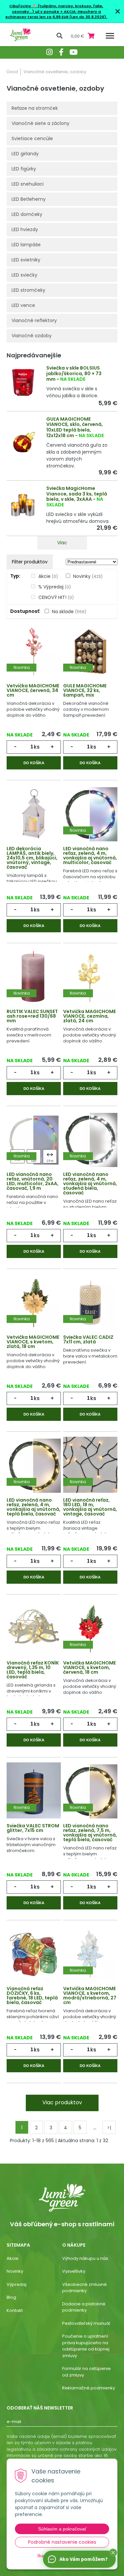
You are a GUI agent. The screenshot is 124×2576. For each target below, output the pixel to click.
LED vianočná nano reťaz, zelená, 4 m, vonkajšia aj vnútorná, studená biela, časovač (90, 1183)
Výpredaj (17, 2284)
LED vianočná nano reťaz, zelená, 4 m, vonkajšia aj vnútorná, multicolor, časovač (90, 855)
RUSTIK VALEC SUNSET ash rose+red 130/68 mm (32, 1016)
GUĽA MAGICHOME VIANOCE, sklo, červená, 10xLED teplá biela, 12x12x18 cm (75, 427)
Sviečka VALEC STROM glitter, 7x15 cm (33, 1828)
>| (109, 2128)
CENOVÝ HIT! (56, 597)
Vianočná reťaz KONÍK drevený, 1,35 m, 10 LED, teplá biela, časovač (33, 1670)
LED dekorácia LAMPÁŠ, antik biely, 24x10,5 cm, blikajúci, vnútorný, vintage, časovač (32, 858)
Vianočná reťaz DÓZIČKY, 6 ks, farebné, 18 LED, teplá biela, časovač (32, 1995)
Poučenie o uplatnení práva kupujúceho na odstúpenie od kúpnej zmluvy (86, 2346)
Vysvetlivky (74, 2271)
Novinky (88, 576)
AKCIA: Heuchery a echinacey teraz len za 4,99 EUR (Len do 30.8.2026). (56, 14)
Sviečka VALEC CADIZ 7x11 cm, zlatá (88, 1339)
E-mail (14, 2422)
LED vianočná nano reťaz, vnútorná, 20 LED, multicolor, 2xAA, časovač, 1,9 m (33, 1181)
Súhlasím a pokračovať (62, 2529)
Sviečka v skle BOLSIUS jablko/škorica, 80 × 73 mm (74, 374)
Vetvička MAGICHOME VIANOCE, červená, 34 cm (33, 690)
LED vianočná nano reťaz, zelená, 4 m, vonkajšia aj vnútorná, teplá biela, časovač (34, 1507)
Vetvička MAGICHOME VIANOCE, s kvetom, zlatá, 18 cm (33, 1342)
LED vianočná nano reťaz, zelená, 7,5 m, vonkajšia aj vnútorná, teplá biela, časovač (90, 1833)
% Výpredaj (55, 587)
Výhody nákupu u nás (85, 2258)
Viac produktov (62, 2102)
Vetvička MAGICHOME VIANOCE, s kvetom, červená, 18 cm (89, 1667)
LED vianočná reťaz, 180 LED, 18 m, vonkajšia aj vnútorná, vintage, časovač (90, 1507)
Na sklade (69, 612)
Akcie (48, 576)
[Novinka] (34, 651)
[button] (113, 2553)
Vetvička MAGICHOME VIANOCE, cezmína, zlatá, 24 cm (89, 1016)
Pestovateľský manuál (86, 2323)
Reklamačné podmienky (89, 2388)
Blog (11, 2297)
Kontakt (15, 2310)
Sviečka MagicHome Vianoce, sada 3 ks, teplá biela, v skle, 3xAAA (77, 494)
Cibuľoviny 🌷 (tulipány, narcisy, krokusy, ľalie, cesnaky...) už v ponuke (56, 9)
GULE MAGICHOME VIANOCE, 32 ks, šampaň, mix (85, 690)
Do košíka (34, 763)
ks (37, 747)
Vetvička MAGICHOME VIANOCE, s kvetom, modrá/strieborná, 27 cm (90, 1995)
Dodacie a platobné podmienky (84, 2307)
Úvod (12, 72)
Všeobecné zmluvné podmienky (84, 2288)
